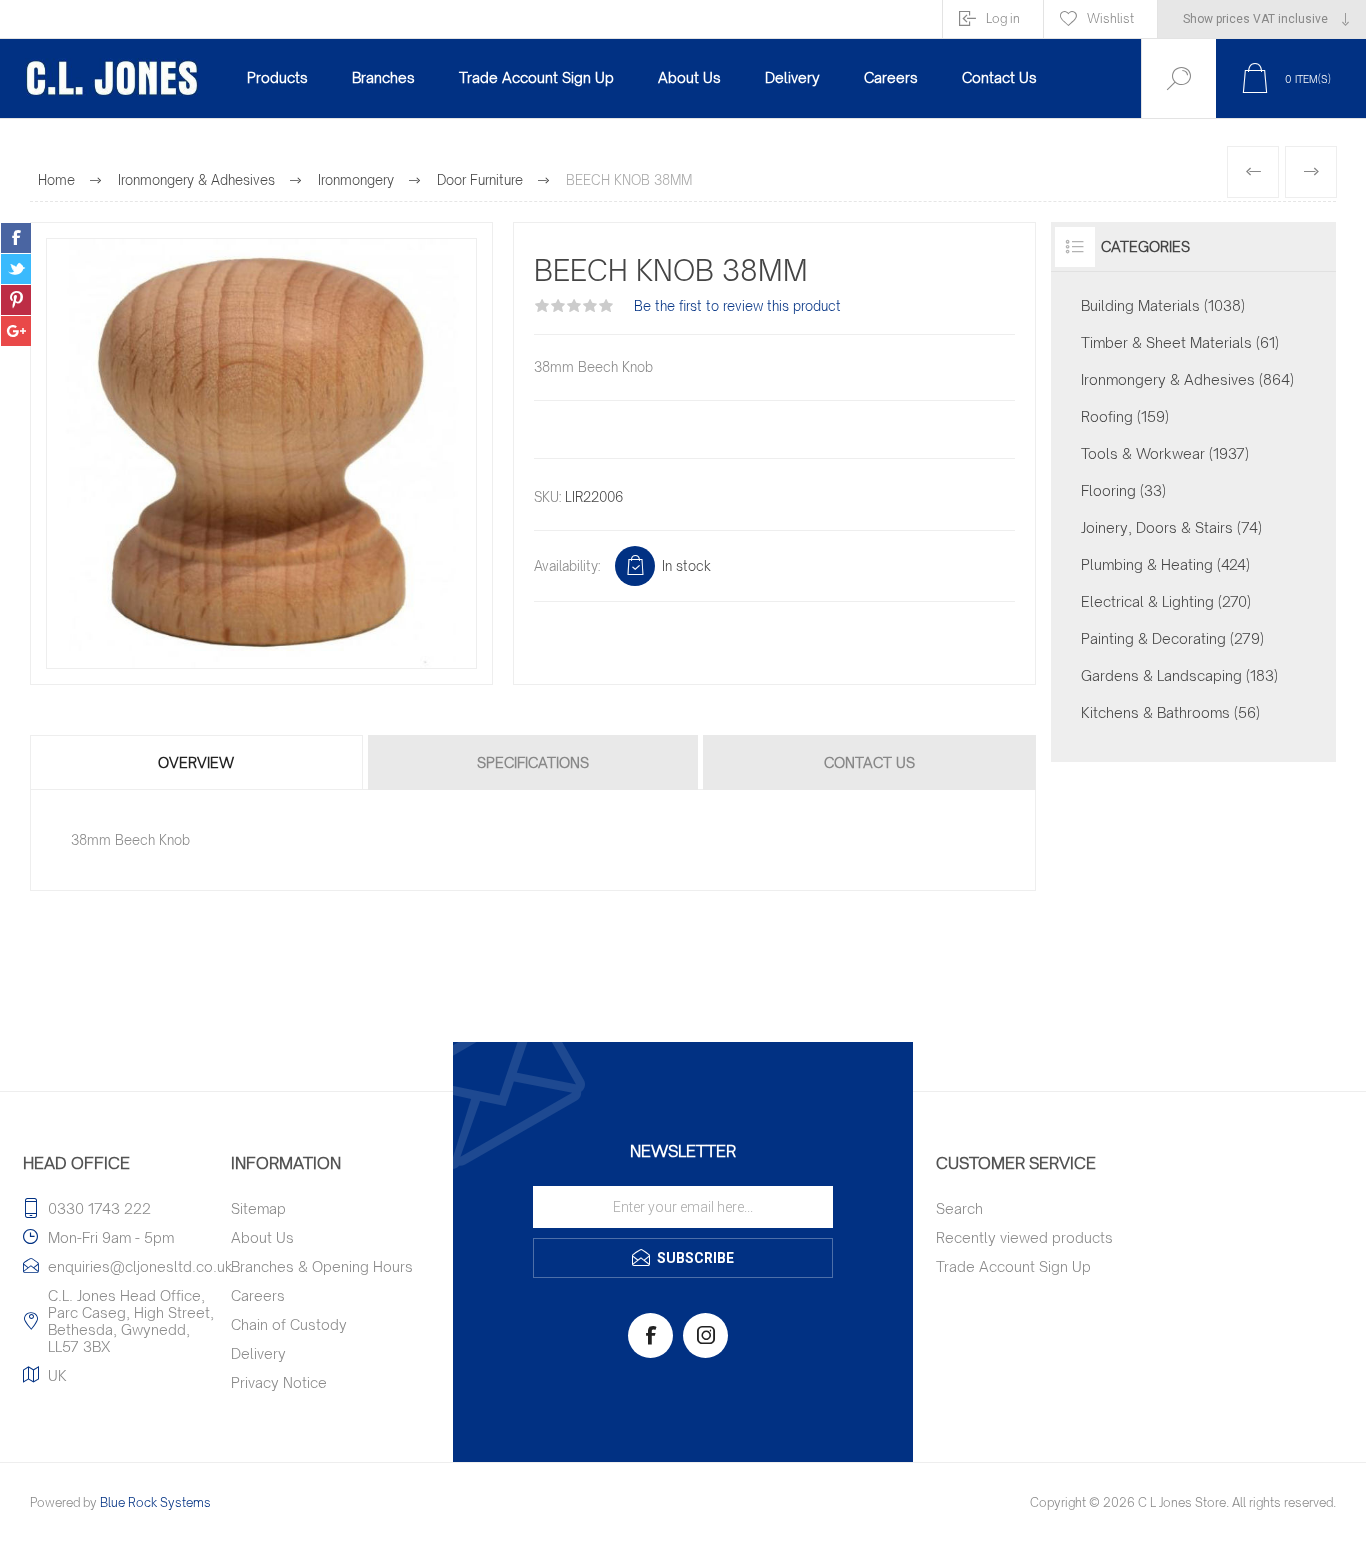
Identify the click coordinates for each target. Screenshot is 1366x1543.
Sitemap (258, 1208)
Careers (258, 1295)
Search (959, 1208)
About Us (262, 1237)
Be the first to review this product (737, 306)
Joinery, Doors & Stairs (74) (1171, 527)
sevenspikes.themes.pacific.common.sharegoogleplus (16, 331)
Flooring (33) (1123, 490)
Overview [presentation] (196, 762)
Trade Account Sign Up (1013, 1266)
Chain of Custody (289, 1324)
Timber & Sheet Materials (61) (1180, 342)
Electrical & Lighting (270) (1166, 601)
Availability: (567, 566)
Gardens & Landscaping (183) (1179, 675)
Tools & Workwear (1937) (1165, 453)
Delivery (258, 1353)
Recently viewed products (1024, 1237)
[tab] (197, 762)
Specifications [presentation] (533, 762)
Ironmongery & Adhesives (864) (1187, 379)
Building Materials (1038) (1163, 305)
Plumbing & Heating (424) (1165, 564)
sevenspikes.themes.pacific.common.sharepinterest (16, 300)
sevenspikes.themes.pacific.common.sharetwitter (16, 269)
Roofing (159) (1125, 416)
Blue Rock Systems (155, 1502)
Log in (1003, 18)
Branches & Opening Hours (322, 1266)
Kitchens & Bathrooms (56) (1170, 712)
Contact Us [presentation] (869, 762)
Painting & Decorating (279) (1172, 638)
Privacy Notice (279, 1382)
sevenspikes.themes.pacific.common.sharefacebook (16, 238)
